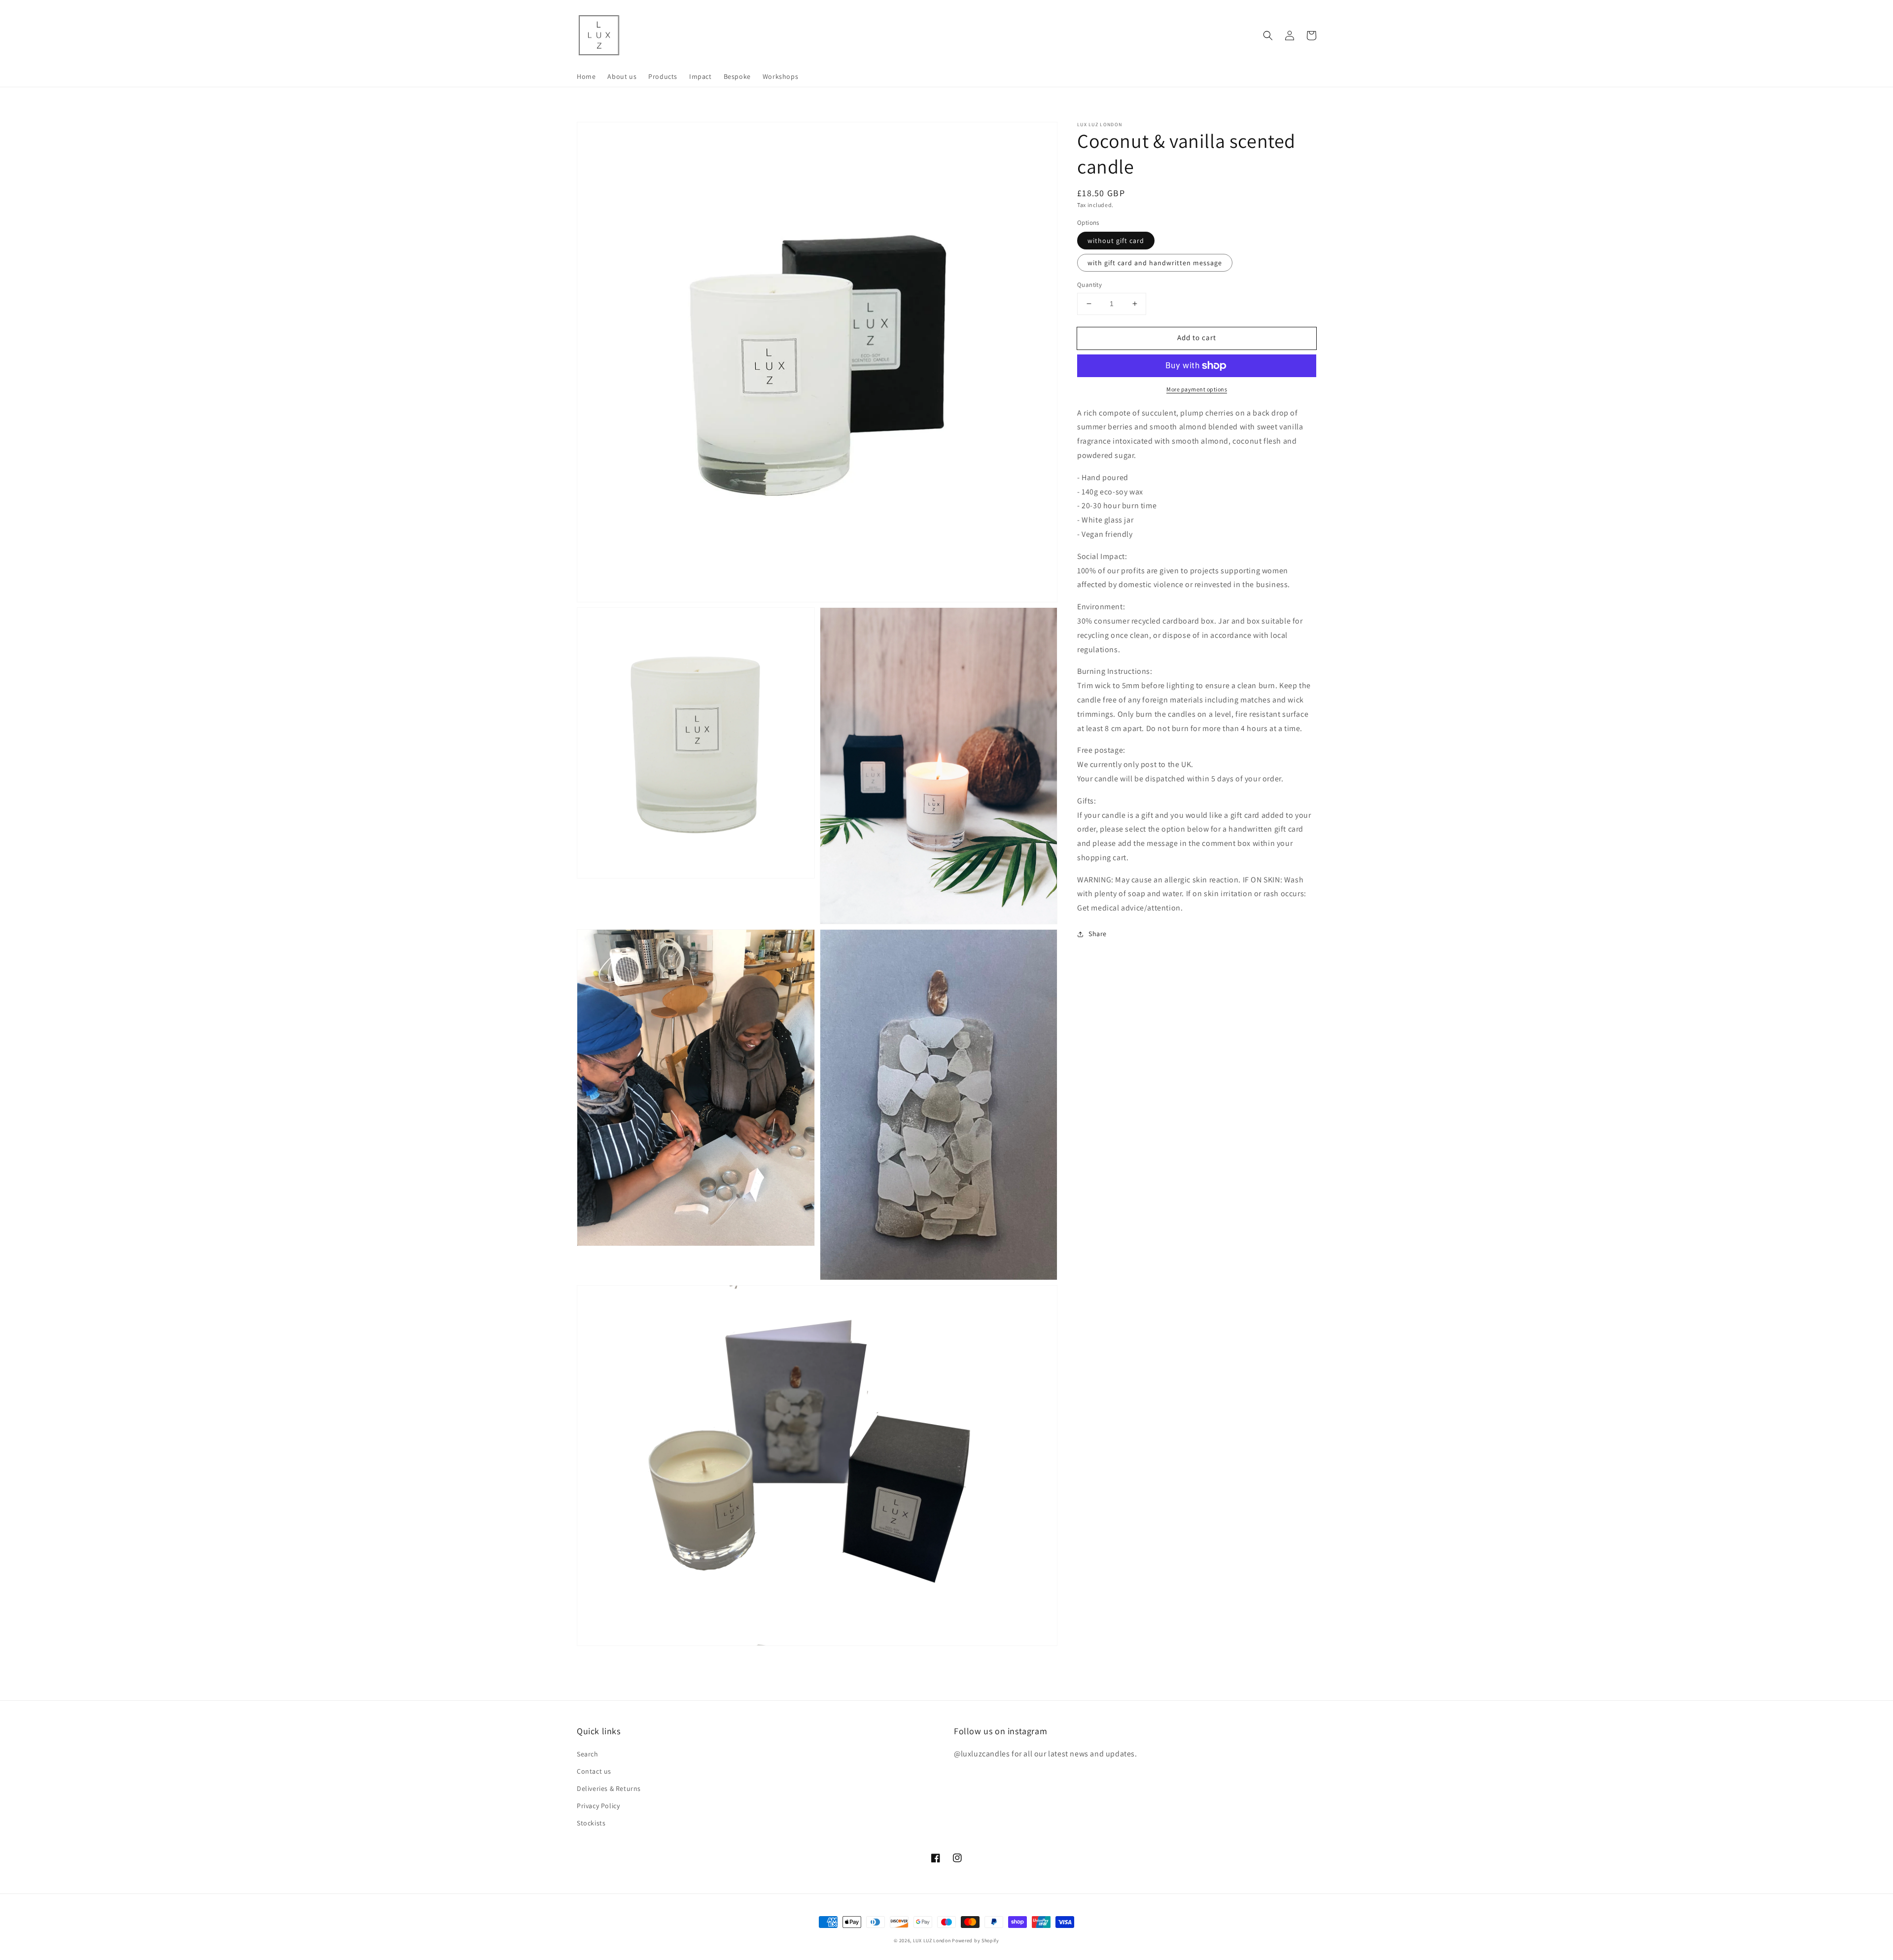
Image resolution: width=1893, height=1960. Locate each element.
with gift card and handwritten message (1155, 263)
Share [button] (1098, 934)
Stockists (591, 1823)
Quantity (1089, 285)
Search (588, 1754)
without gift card (1116, 241)
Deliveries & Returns (609, 1788)
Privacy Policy (598, 1806)
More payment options (1197, 389)
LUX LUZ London (932, 1941)
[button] (1268, 35)
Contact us (594, 1771)
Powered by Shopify (976, 1941)
